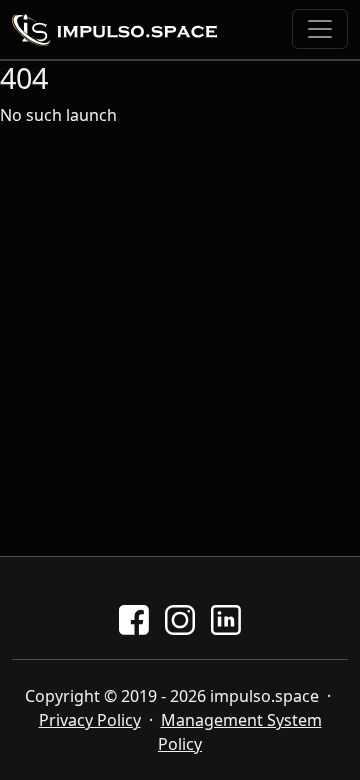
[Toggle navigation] (320, 29)
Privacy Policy (90, 720)
